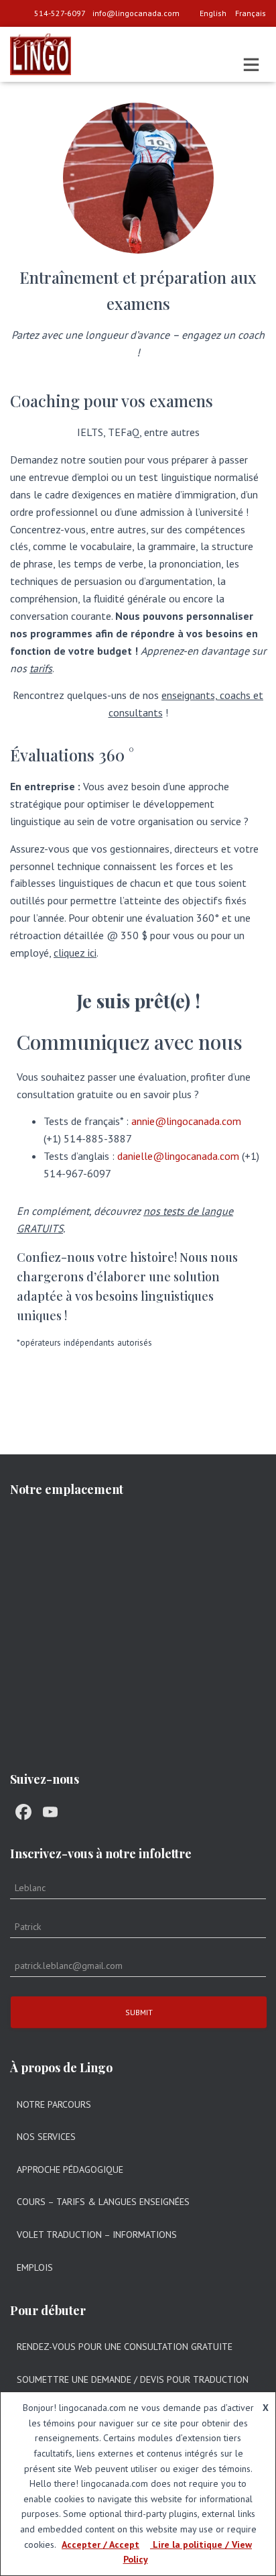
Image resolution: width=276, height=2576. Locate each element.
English (213, 13)
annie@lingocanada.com (186, 1121)
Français (251, 13)
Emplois (35, 2267)
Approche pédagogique (70, 2169)
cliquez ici (75, 953)
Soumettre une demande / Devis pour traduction (133, 2379)
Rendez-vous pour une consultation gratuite (125, 2347)
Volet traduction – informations (97, 2235)
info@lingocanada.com (136, 13)
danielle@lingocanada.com (178, 1156)
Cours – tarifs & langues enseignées (103, 2202)
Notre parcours (54, 2104)
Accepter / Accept (100, 2544)
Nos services (46, 2137)
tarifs (41, 668)
